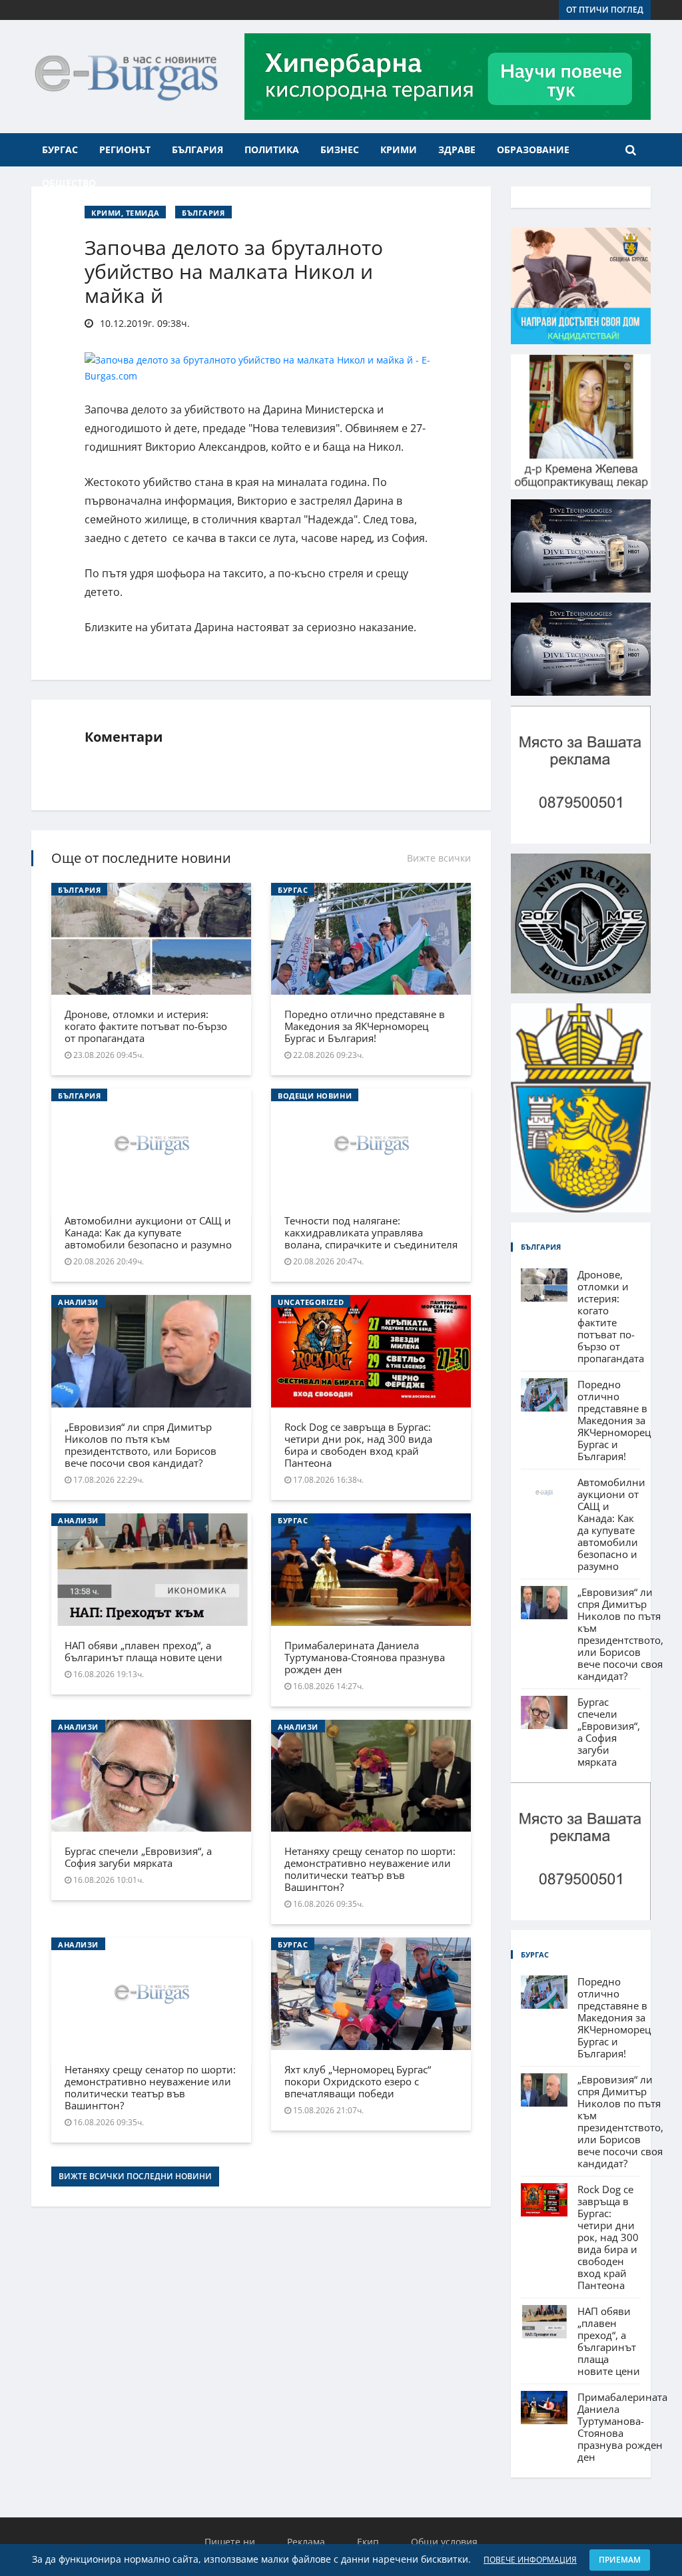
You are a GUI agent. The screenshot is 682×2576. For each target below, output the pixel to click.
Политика (272, 149)
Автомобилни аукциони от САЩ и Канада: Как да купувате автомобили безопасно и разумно (148, 1232)
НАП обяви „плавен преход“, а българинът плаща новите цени (144, 1651)
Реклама (306, 2542)
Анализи (78, 1302)
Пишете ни (230, 2542)
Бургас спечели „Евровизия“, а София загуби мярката (138, 1857)
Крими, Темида (125, 213)
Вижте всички (439, 858)
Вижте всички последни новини (135, 2176)
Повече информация (530, 2560)
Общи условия (444, 2542)
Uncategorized (311, 1302)
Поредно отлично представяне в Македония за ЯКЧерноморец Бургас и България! (365, 1026)
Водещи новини (315, 1096)
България (197, 149)
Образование (533, 149)
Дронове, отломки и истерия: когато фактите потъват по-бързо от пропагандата (146, 1026)
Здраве (457, 149)
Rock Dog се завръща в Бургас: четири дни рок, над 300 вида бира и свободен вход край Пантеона (358, 1445)
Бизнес (340, 149)
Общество (69, 183)
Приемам (620, 2560)
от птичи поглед (605, 10)
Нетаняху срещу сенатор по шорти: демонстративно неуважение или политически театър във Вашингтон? (370, 1869)
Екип (368, 2542)
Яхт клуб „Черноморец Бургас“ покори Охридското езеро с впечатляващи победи (358, 2081)
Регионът (125, 149)
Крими (399, 149)
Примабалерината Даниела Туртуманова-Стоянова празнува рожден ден (365, 1657)
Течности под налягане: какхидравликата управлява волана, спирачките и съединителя (371, 1232)
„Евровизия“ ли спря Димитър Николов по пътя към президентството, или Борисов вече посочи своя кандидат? (141, 1445)
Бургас (60, 149)
